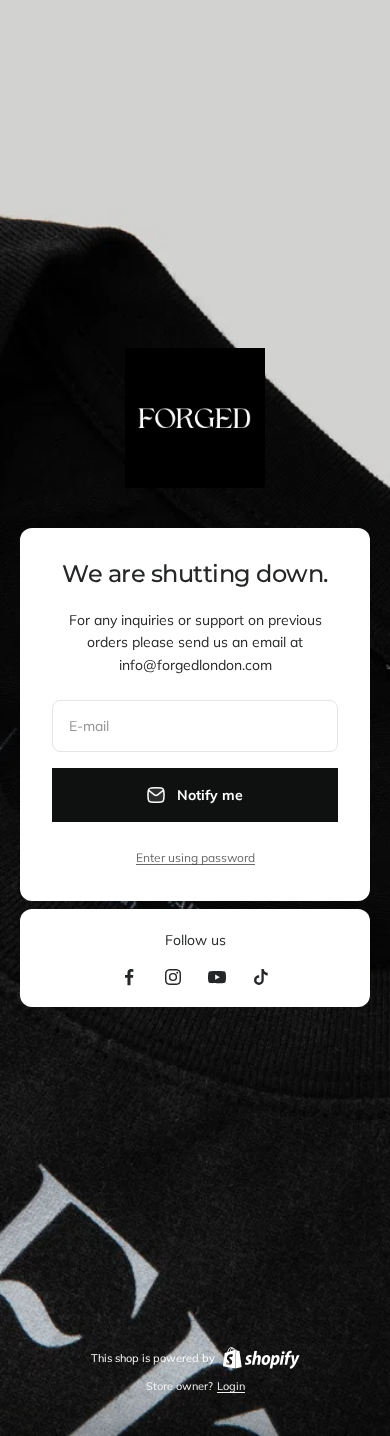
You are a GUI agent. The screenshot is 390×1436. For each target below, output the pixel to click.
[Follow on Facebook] (129, 977)
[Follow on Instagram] (173, 977)
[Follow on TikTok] (261, 977)
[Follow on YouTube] (217, 977)
